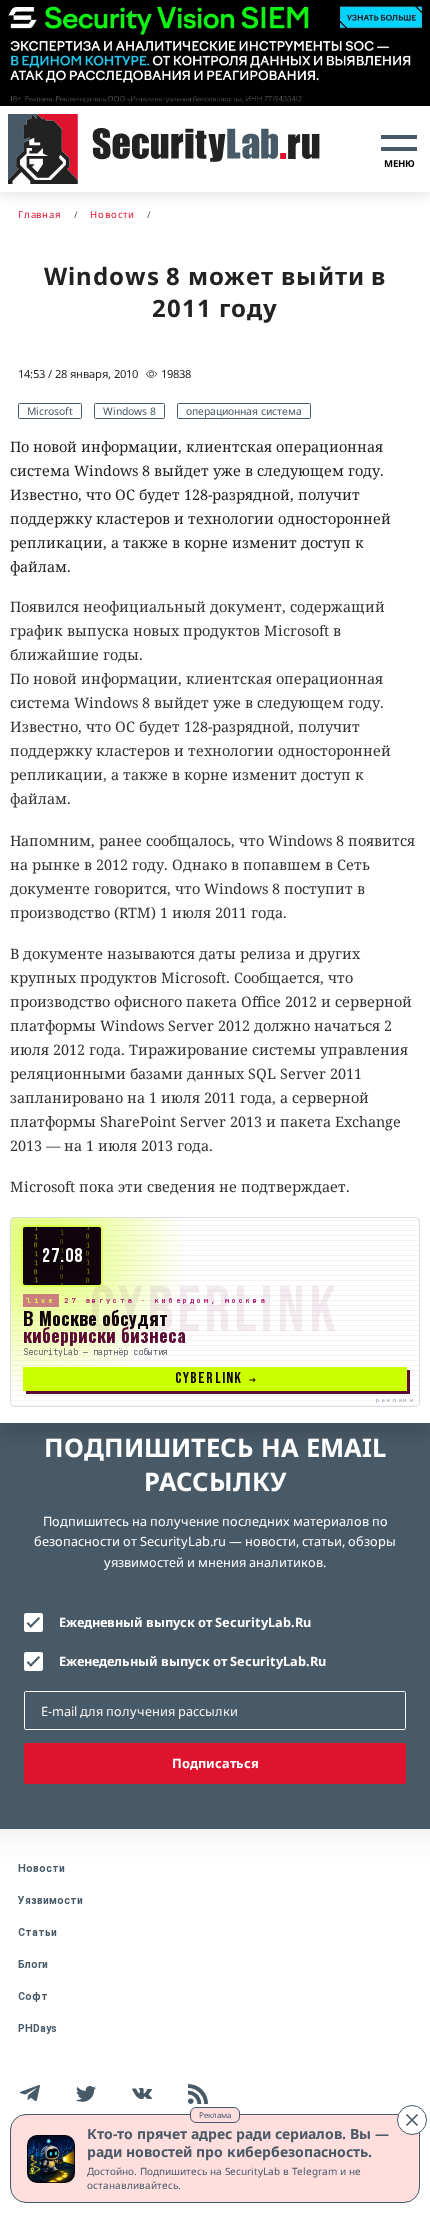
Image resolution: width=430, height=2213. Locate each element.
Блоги (33, 1964)
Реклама (215, 2114)
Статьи (37, 1932)
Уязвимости (50, 1900)
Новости (41, 1868)
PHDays (37, 2028)
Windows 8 (129, 411)
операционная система (244, 411)
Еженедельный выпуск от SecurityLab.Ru (192, 1661)
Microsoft (50, 411)
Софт (33, 1996)
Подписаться (215, 1763)
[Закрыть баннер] (412, 2120)
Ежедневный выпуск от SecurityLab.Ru (185, 1622)
